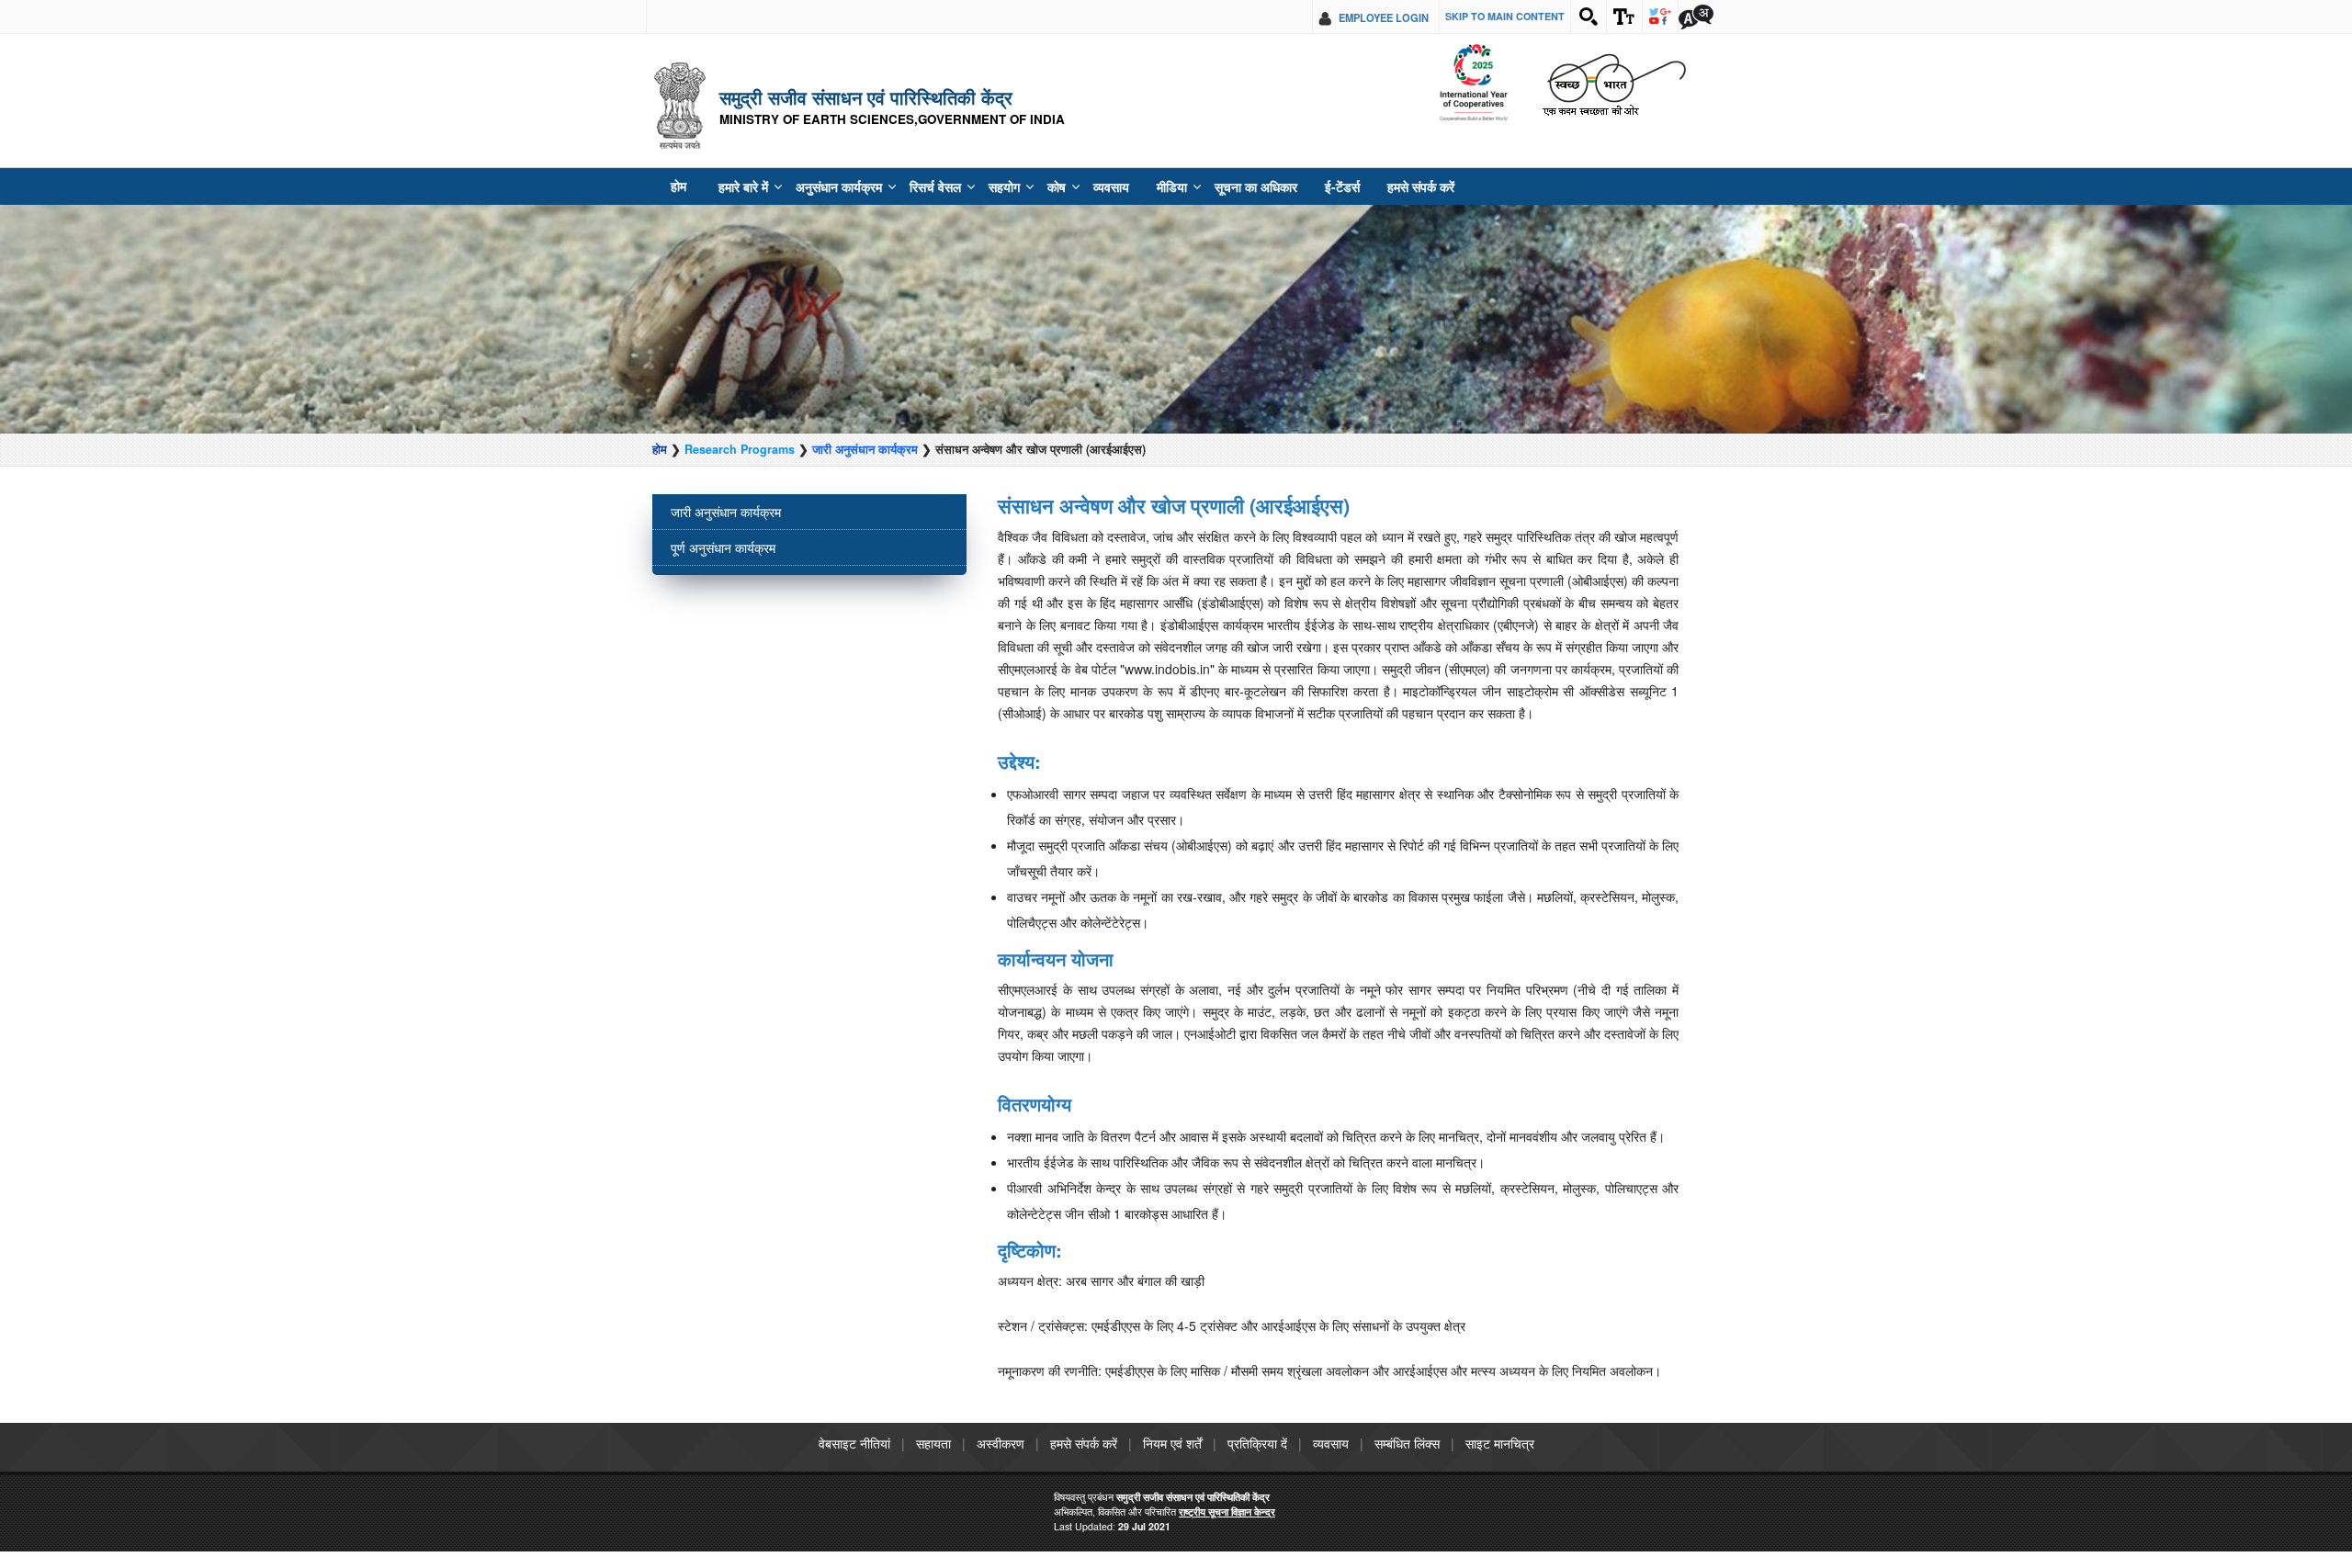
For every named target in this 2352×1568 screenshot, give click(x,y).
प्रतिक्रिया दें (1257, 1443)
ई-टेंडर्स (1289, 186)
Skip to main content (1505, 16)
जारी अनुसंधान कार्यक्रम (865, 449)
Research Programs (740, 449)
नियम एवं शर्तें (1172, 1443)
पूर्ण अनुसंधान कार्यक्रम (723, 547)
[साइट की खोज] (1589, 17)
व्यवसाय (1077, 186)
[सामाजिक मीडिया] (1660, 17)
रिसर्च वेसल (912, 186)
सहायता (933, 1443)
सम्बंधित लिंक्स (1407, 1443)
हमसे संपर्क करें (1360, 186)
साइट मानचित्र (1500, 1443)
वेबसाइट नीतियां (854, 1443)
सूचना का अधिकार (1210, 186)
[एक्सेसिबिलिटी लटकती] (1624, 17)
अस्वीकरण (1001, 1443)
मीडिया (1133, 186)
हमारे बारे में (738, 186)
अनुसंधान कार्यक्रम (825, 186)
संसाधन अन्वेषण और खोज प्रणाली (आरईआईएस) (1174, 505)
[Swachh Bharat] (1473, 83)
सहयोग (976, 186)
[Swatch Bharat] (1614, 83)
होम (678, 186)
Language (1696, 17)
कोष (1025, 186)
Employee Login (1384, 17)
